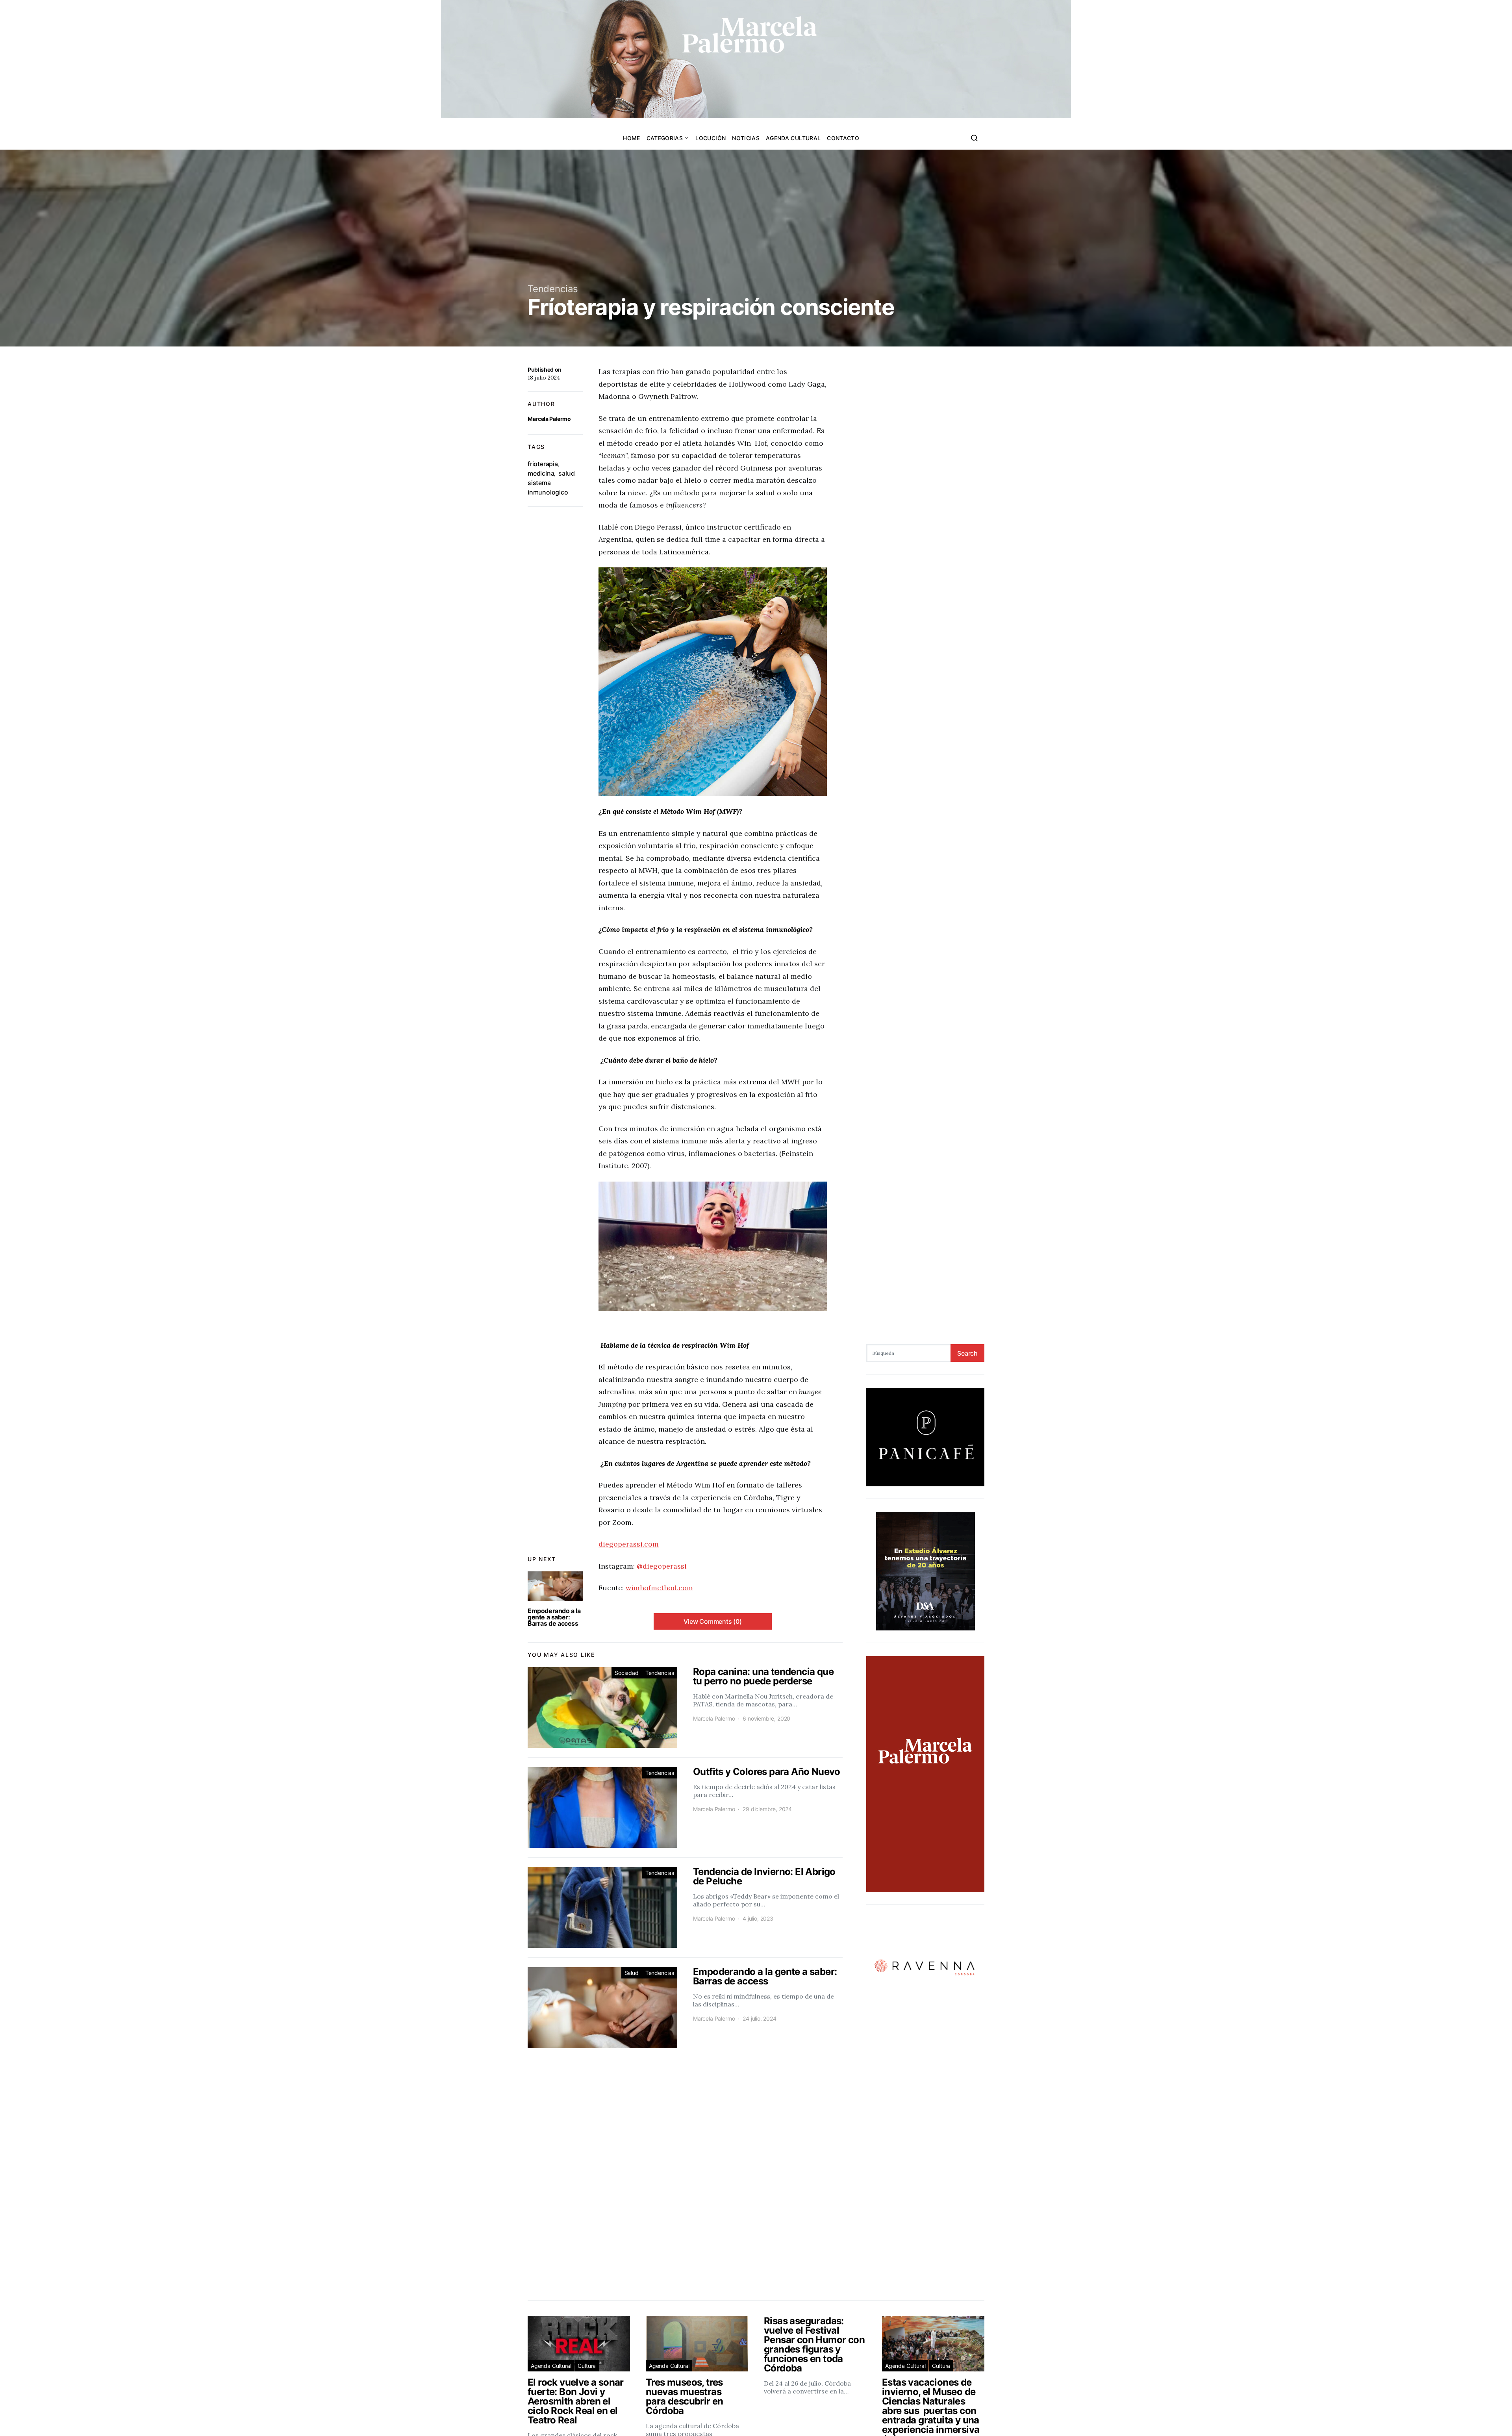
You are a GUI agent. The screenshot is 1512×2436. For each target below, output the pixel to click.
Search (967, 1353)
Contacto (843, 138)
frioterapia (543, 464)
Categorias (665, 138)
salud (566, 473)
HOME (631, 138)
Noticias (746, 138)
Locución (711, 138)
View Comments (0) (713, 1621)
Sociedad (627, 1673)
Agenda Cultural (793, 138)
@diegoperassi (662, 1566)
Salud (632, 1973)
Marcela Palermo (549, 419)
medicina (541, 473)
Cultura (587, 2366)
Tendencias (553, 289)
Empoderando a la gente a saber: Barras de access (554, 1617)
